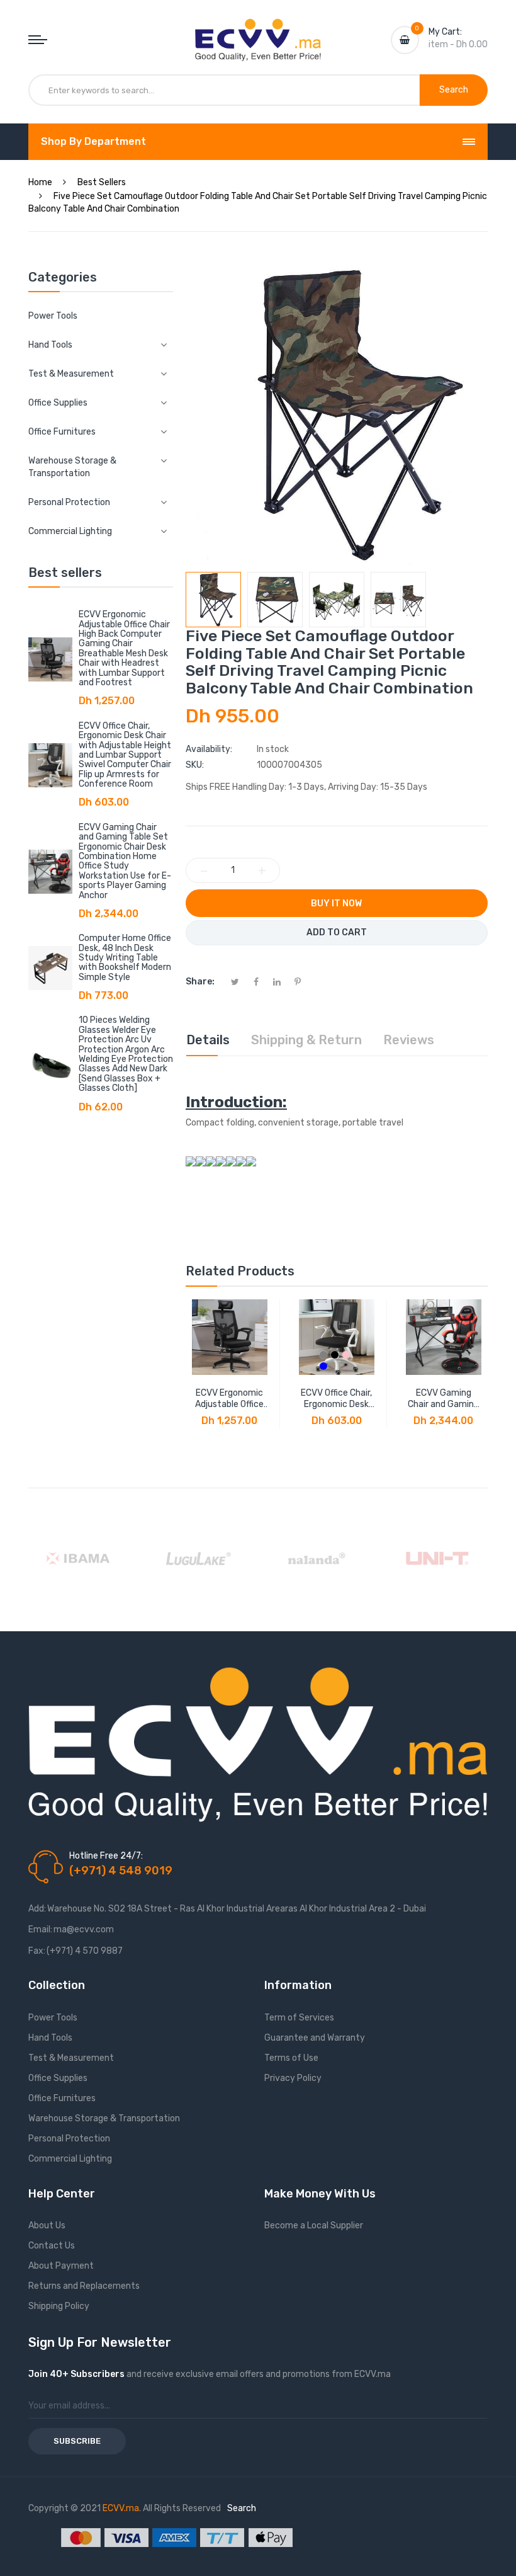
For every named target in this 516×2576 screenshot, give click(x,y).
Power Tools (53, 316)
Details (208, 1040)
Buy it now (336, 903)
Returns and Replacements (84, 2286)
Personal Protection (69, 2139)
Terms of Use (291, 2058)
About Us (47, 2226)
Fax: (37, 1951)
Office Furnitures (62, 2098)
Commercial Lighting (70, 2159)
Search (242, 2508)
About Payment (61, 2266)
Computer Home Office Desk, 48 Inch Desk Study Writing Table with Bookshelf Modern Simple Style (125, 958)
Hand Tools (50, 2038)
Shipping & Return (306, 1040)
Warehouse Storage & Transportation (104, 2118)
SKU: (195, 765)
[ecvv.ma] (258, 30)
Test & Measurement (71, 2058)
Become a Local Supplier (314, 2226)
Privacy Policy (293, 2078)
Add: (37, 1909)
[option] (213, 600)
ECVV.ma (121, 2508)
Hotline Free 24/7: (106, 1856)
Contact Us (52, 2246)
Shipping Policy (59, 2306)
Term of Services (299, 2018)
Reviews (409, 1040)
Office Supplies (58, 2078)
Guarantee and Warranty (315, 2038)
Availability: (209, 749)
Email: (40, 1929)
